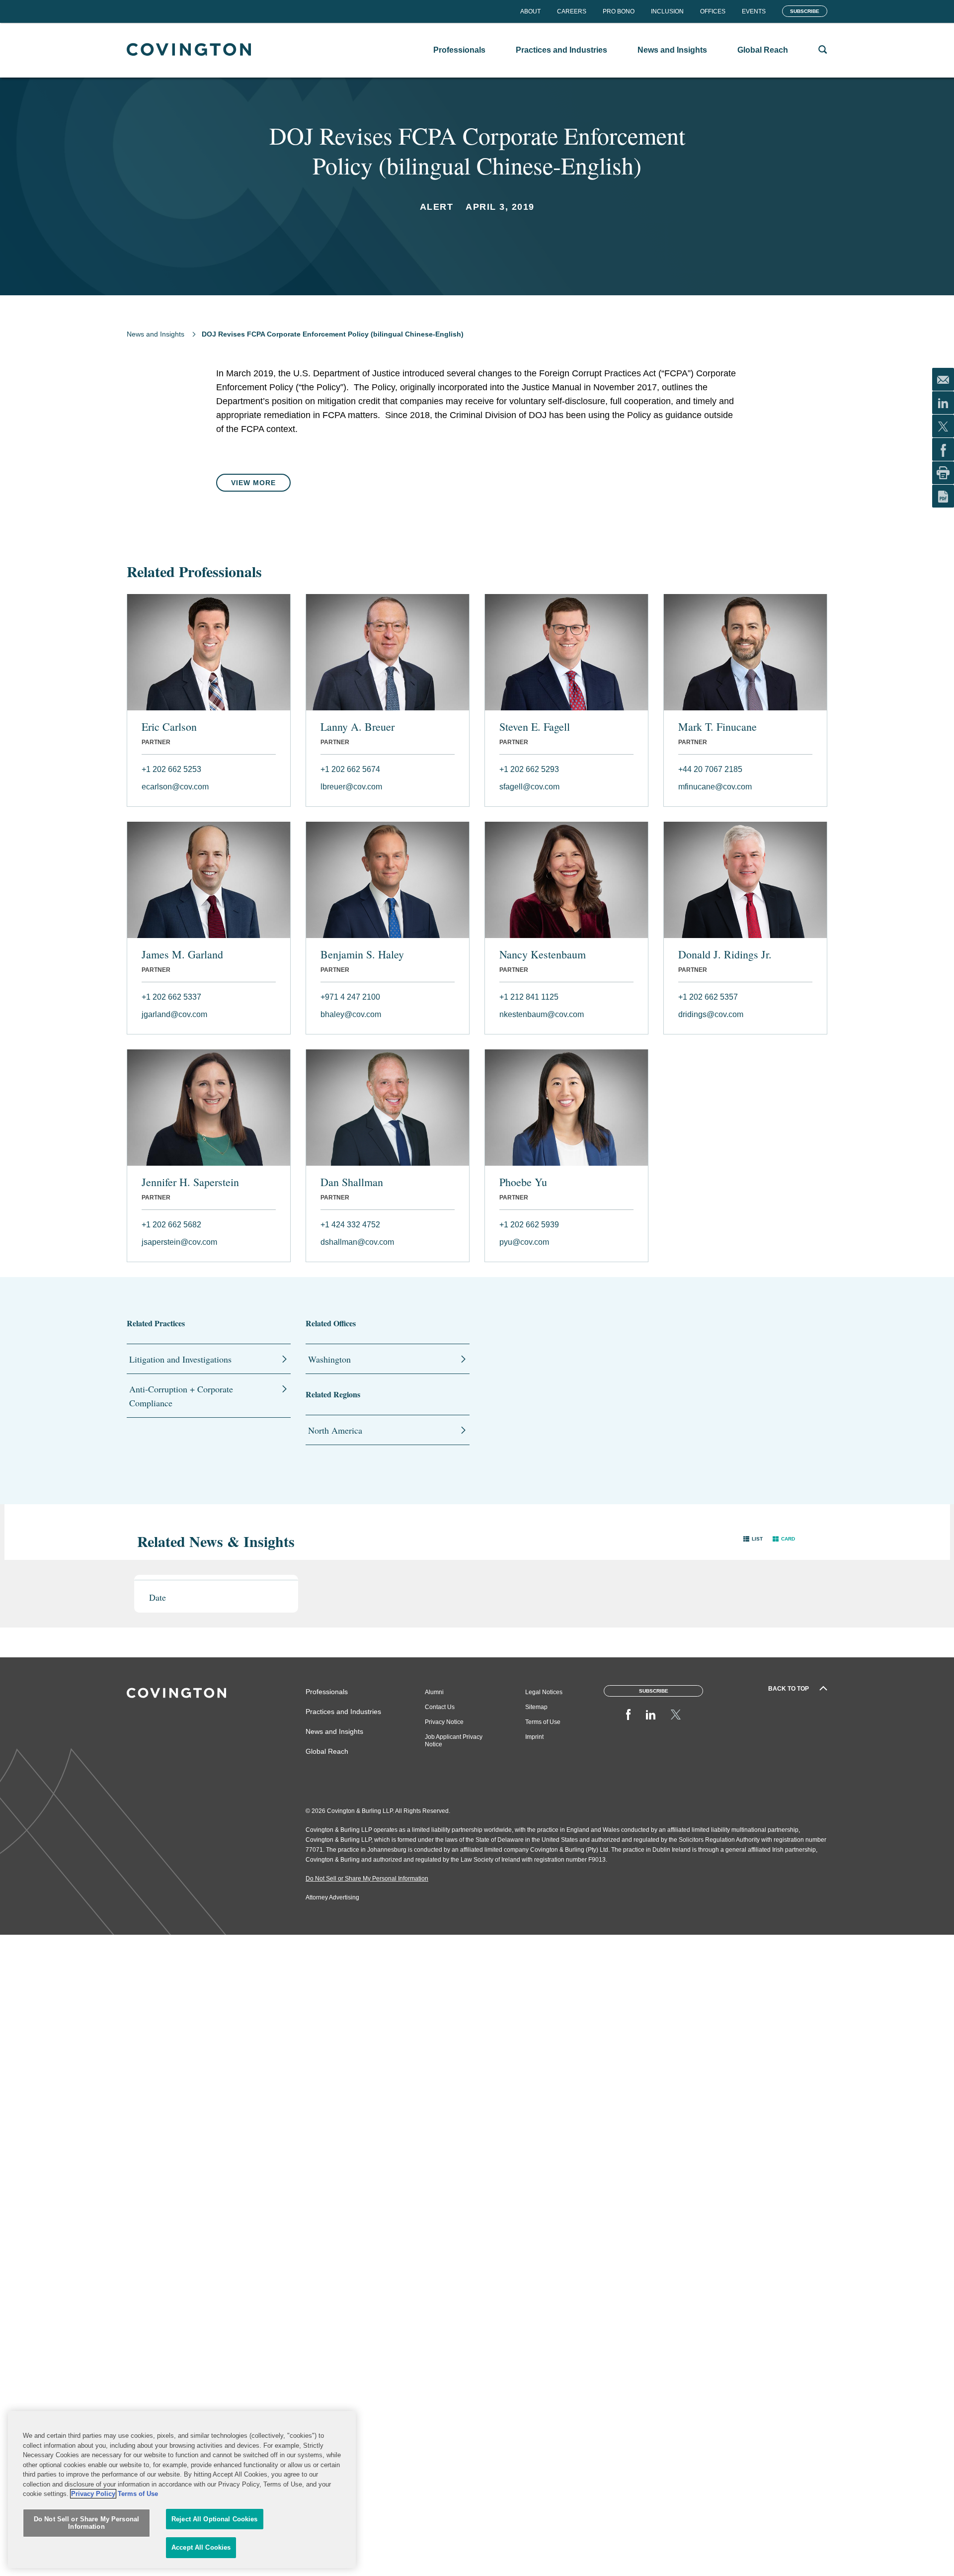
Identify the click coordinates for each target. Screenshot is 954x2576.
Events (754, 11)
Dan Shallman (352, 1182)
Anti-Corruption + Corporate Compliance (181, 1396)
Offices (713, 11)
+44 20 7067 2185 (710, 769)
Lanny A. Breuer (358, 727)
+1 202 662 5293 (529, 769)
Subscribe (805, 11)
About (530, 11)
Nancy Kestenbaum (543, 954)
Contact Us (440, 1707)
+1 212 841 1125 (529, 997)
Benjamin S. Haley (362, 954)
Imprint (534, 1737)
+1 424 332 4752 (350, 1225)
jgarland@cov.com (174, 1014)
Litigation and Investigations (180, 1359)
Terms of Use (543, 1722)
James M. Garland (182, 954)
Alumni (434, 1692)
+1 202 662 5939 (529, 1225)
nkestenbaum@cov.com (542, 1014)
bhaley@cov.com (351, 1014)
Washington (329, 1359)
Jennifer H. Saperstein (190, 1182)
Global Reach (327, 1751)
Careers (572, 11)
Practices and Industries (343, 1712)
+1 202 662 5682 (171, 1225)
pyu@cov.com (524, 1242)
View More (253, 483)
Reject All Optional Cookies (215, 2519)
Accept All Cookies (201, 2547)
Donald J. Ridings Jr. (725, 954)
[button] (753, 1539)
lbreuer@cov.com (351, 787)
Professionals (327, 1692)
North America (335, 1430)
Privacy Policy (93, 2494)
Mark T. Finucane (717, 727)
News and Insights (156, 334)
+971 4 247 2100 (350, 997)
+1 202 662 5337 (171, 997)
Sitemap (536, 1707)
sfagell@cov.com (529, 787)
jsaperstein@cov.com (179, 1242)
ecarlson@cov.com (175, 787)
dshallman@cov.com (357, 1242)
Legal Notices (544, 1692)
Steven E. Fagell (535, 727)
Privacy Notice (444, 1722)
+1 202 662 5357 (708, 997)
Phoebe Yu (523, 1182)
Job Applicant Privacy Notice (454, 1741)
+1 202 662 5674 (350, 769)
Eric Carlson (169, 727)
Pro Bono (619, 11)
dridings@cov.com (711, 1014)
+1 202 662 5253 (171, 769)
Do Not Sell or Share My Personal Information (86, 2523)
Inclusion (667, 11)
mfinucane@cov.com (715, 787)
